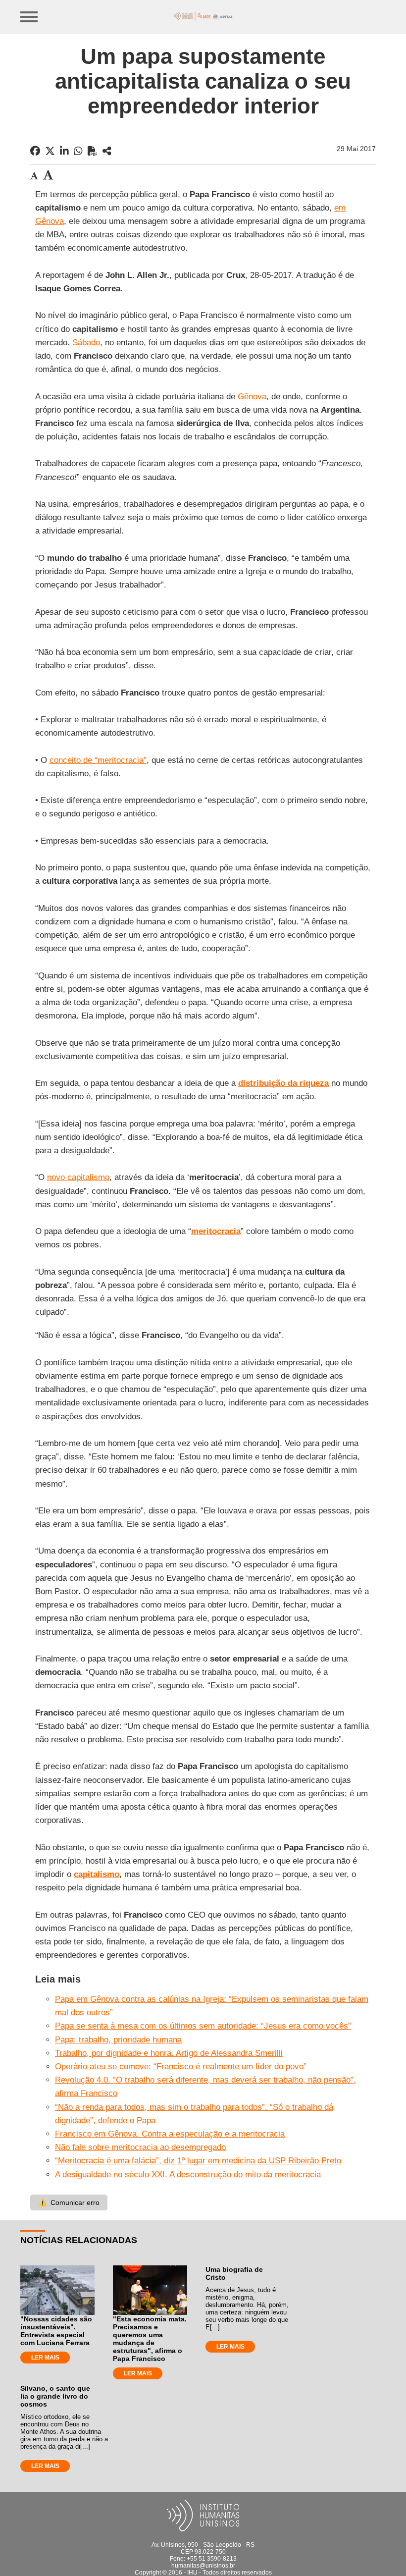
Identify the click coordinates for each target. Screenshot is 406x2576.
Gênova (252, 397)
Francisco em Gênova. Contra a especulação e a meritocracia (170, 2134)
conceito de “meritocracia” (98, 760)
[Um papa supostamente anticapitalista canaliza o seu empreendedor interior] (107, 151)
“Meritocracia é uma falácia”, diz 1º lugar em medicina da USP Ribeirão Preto (198, 2161)
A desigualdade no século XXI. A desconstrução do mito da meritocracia (188, 2174)
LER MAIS (45, 2358)
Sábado (86, 343)
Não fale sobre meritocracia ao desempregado (140, 2147)
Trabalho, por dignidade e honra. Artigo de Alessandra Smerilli (169, 2053)
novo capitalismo (78, 1177)
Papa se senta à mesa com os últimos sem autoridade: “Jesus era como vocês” (203, 2026)
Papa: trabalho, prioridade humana (118, 2040)
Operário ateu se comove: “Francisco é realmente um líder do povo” (181, 2066)
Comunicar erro (69, 2202)
